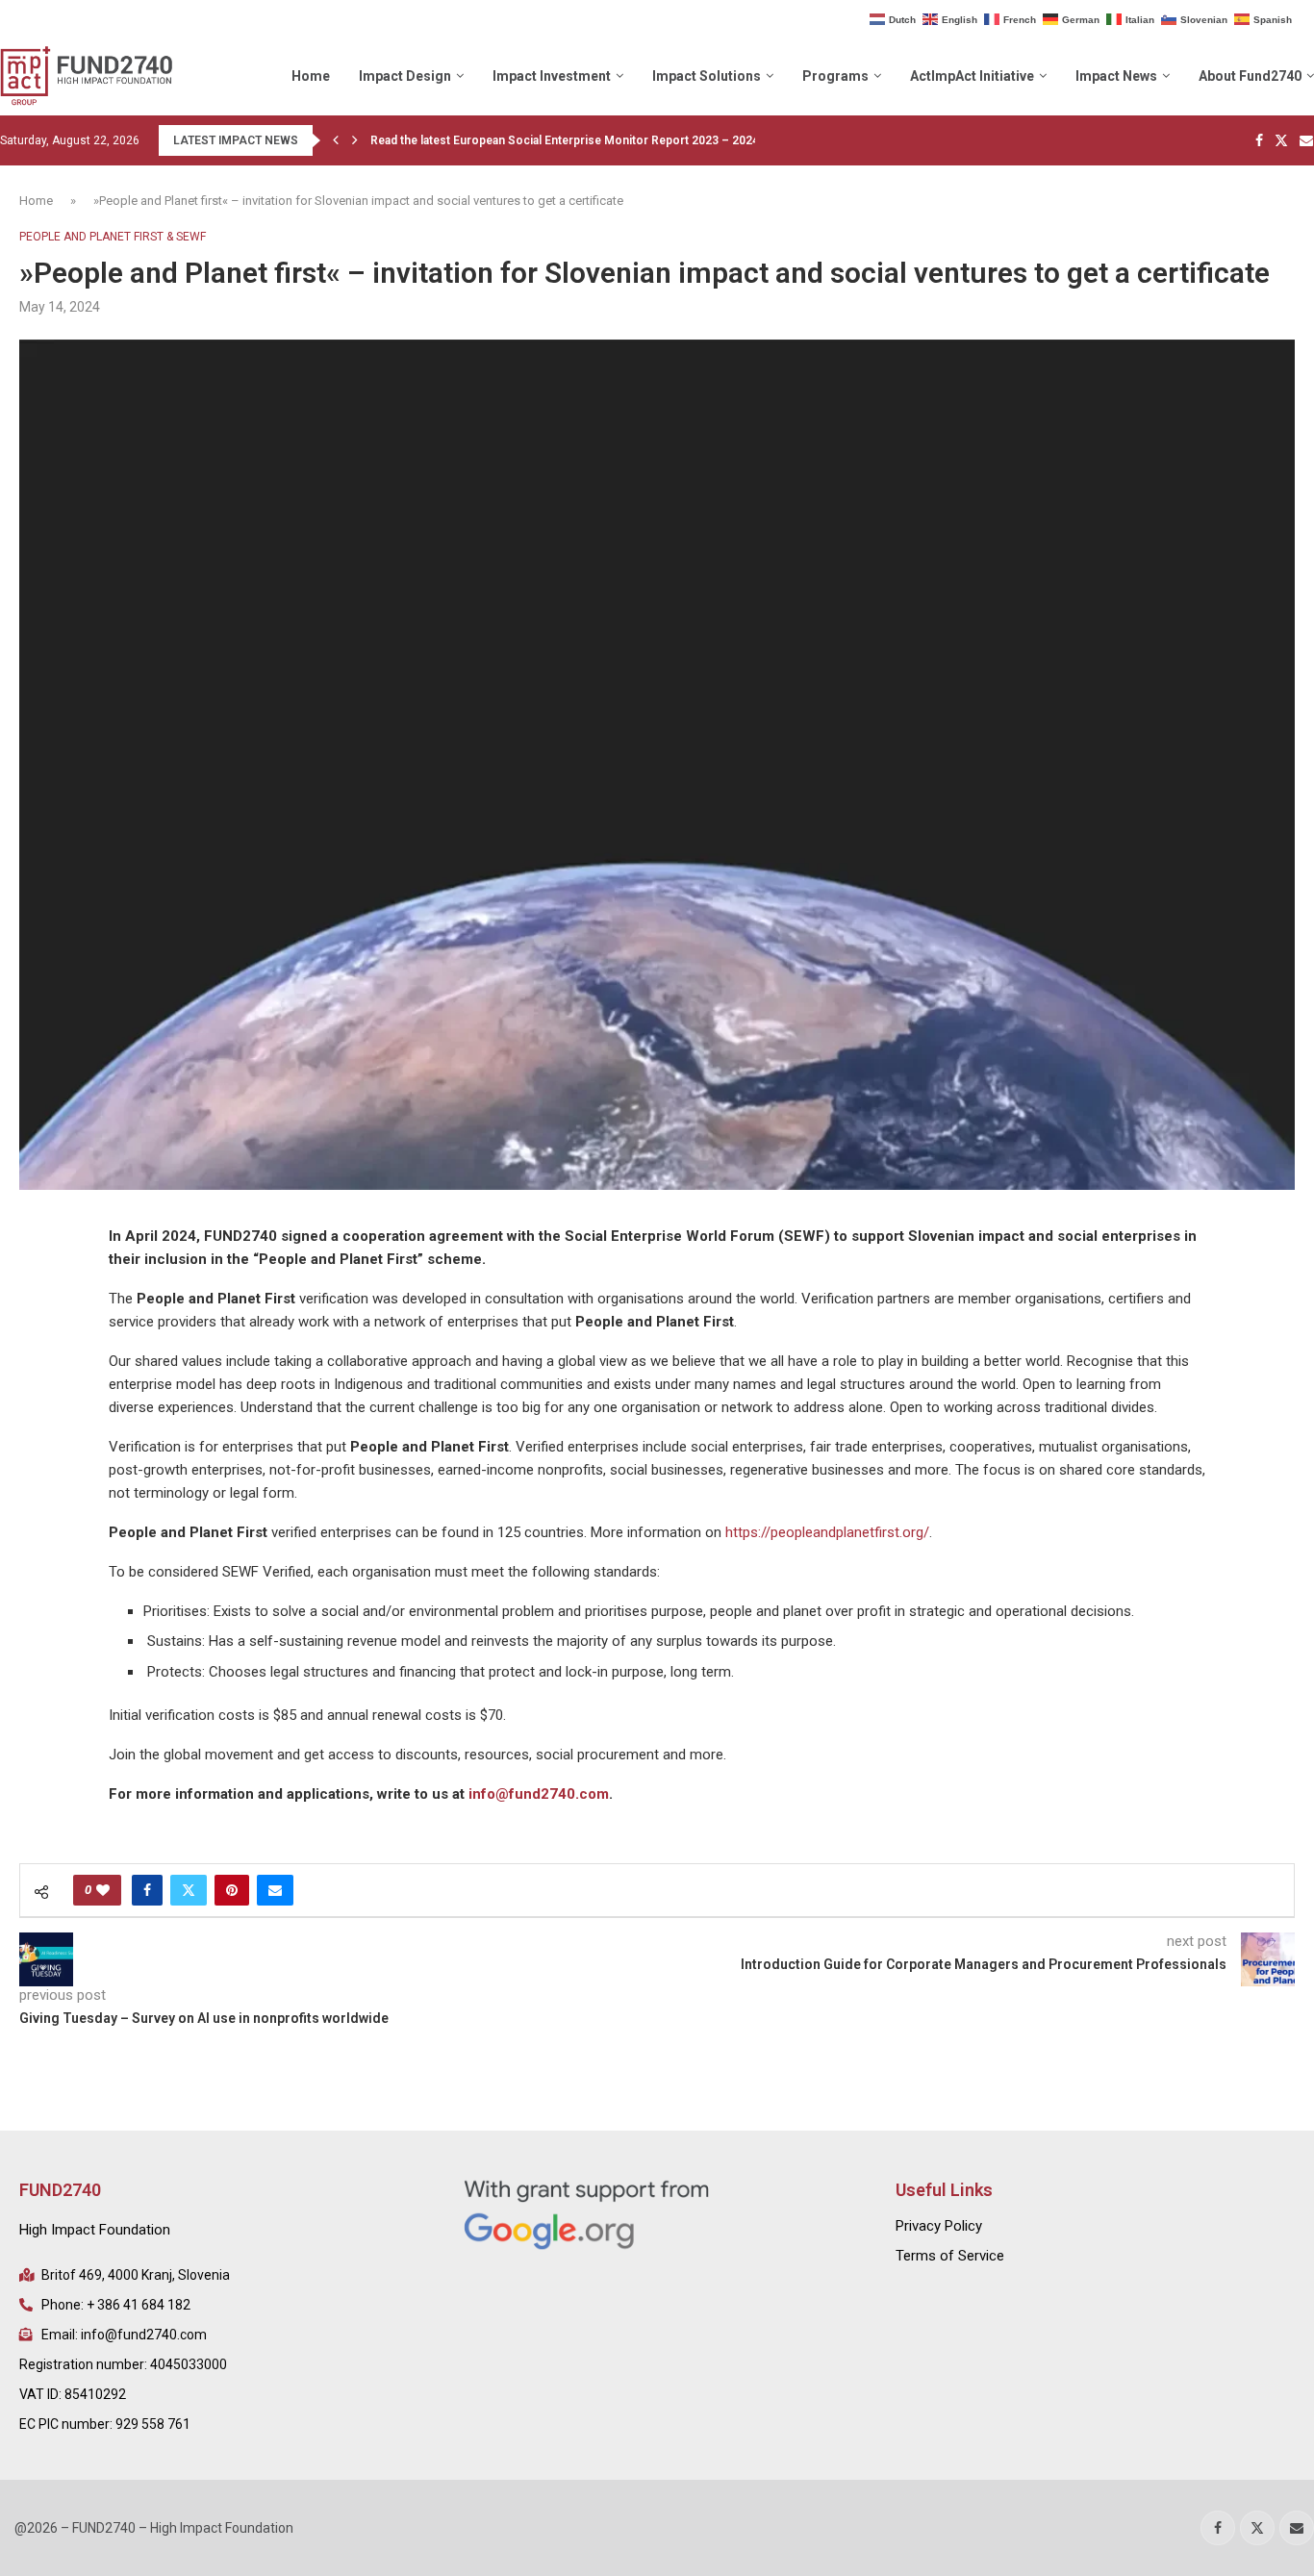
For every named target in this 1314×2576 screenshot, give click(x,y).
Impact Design (405, 76)
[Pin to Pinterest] (232, 1890)
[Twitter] (1281, 140)
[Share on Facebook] (147, 1890)
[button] (336, 140)
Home (311, 76)
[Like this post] (103, 1890)
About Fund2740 (1250, 76)
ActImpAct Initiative (972, 76)
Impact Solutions (707, 76)
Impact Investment (552, 76)
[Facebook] (1259, 140)
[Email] (1306, 140)
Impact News (1116, 76)
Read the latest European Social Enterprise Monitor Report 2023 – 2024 (565, 140)
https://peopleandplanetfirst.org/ (827, 1532)
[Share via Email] (275, 1890)
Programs (835, 76)
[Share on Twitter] (189, 1890)
